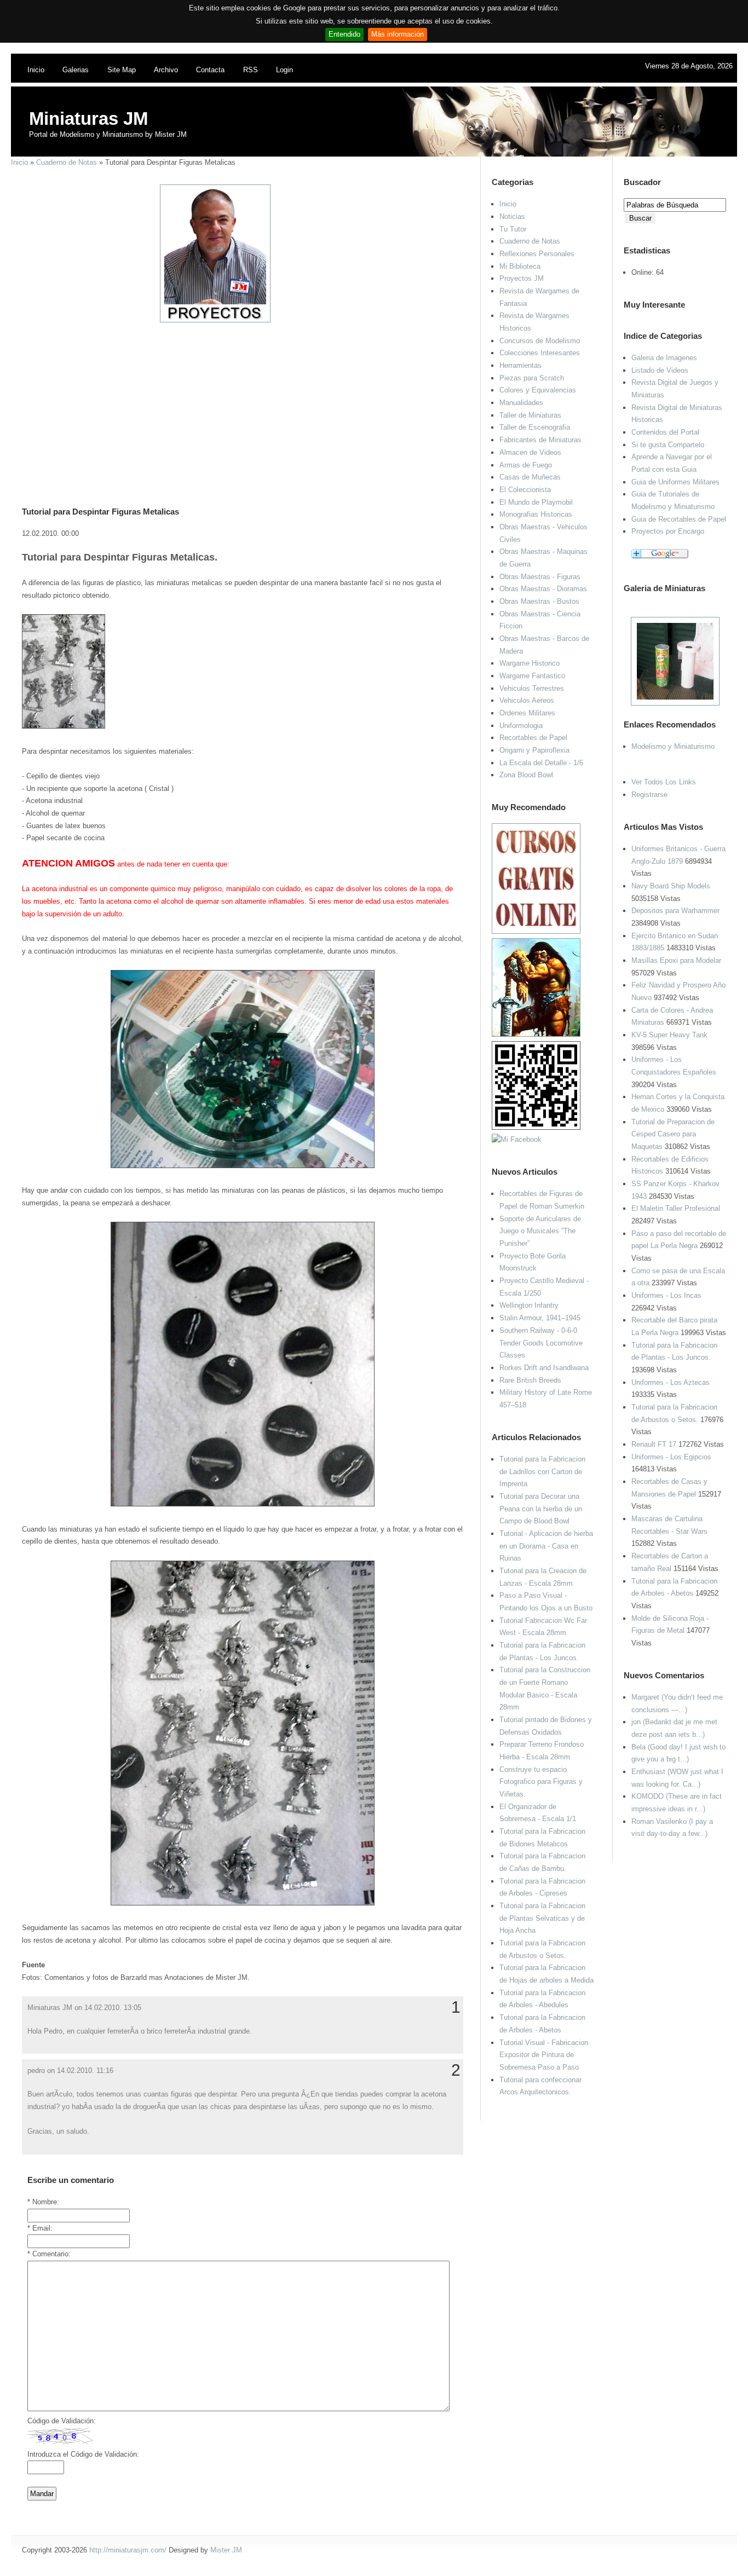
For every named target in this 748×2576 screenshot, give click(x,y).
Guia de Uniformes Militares (675, 482)
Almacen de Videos (530, 452)
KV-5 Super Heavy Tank (669, 1035)
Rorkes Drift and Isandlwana (544, 1368)
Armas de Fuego (526, 465)
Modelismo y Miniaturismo (673, 746)
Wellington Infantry (529, 1305)
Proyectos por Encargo (668, 531)
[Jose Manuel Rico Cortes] (517, 1139)
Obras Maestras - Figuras (540, 577)
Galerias (76, 70)
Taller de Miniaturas (530, 415)
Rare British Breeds (530, 1380)
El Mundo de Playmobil (536, 502)
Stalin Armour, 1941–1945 (540, 1318)
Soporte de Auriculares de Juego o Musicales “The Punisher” (540, 1231)
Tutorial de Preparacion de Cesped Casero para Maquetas (673, 1134)
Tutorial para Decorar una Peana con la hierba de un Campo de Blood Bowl (541, 1509)
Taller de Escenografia (535, 427)
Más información (398, 34)
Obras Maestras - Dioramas (543, 589)
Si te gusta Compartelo (668, 445)
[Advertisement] (238, 400)
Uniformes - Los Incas (666, 1295)
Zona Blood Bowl (526, 775)
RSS (251, 70)
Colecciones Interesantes (540, 353)
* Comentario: (49, 2254)
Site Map (122, 70)
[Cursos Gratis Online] (536, 931)
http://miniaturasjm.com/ (128, 2550)
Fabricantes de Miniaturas (540, 440)
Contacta (210, 70)
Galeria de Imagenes (664, 358)
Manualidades (521, 403)
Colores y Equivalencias (538, 390)
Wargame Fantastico (532, 676)
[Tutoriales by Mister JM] (536, 1034)
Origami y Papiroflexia (534, 750)
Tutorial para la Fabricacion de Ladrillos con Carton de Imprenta (542, 1471)
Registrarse (649, 795)
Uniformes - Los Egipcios (671, 1457)
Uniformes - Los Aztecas (671, 1382)
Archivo (166, 70)
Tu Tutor (513, 229)
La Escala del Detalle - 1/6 (541, 763)
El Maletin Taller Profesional (676, 1208)
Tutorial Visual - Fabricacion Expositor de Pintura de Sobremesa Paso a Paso (544, 2055)
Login (284, 70)
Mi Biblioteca (520, 266)
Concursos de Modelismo (540, 341)
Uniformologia (521, 726)
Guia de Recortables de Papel (679, 519)
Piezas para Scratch (532, 378)
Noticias (512, 216)
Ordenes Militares (527, 713)
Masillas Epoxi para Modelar (676, 960)
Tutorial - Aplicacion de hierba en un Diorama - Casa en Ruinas (546, 1546)
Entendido (344, 34)
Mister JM (226, 2550)
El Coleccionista (525, 490)
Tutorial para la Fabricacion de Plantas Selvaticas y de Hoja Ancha (542, 1918)
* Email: (40, 2228)
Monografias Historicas (536, 514)
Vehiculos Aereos (527, 700)
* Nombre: (43, 2202)
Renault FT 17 (654, 1444)
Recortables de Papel (533, 738)
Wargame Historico (530, 663)
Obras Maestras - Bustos (539, 601)
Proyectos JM (522, 278)
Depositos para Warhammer (675, 911)
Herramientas (520, 365)
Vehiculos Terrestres (532, 688)
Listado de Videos (660, 370)
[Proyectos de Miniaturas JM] (215, 320)
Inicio (36, 70)
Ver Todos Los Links (664, 782)
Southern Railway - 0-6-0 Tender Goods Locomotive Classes (541, 1343)
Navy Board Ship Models (671, 886)
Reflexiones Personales (537, 254)
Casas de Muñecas (530, 477)
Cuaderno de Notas (67, 162)
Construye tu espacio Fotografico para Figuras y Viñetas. (541, 1782)
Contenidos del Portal (665, 432)
